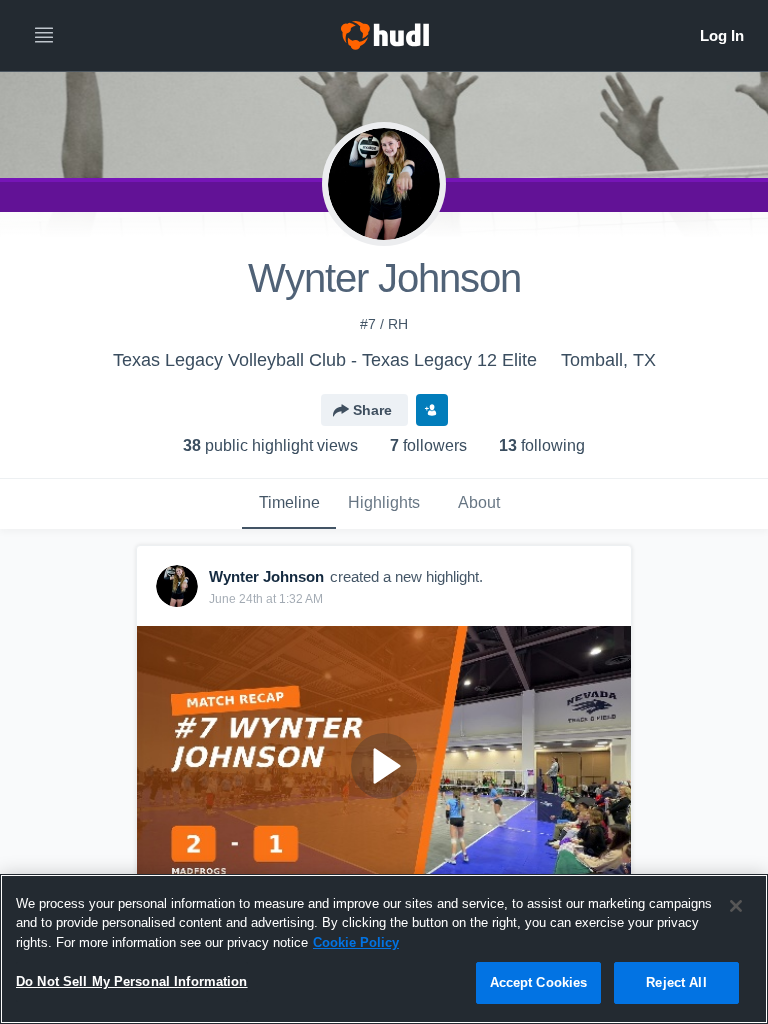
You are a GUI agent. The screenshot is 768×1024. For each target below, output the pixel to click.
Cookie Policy (356, 942)
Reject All (676, 982)
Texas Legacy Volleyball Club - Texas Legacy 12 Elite (325, 360)
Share (372, 410)
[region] (384, 949)
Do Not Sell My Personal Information (132, 981)
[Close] (736, 906)
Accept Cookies (539, 982)
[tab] (289, 504)
